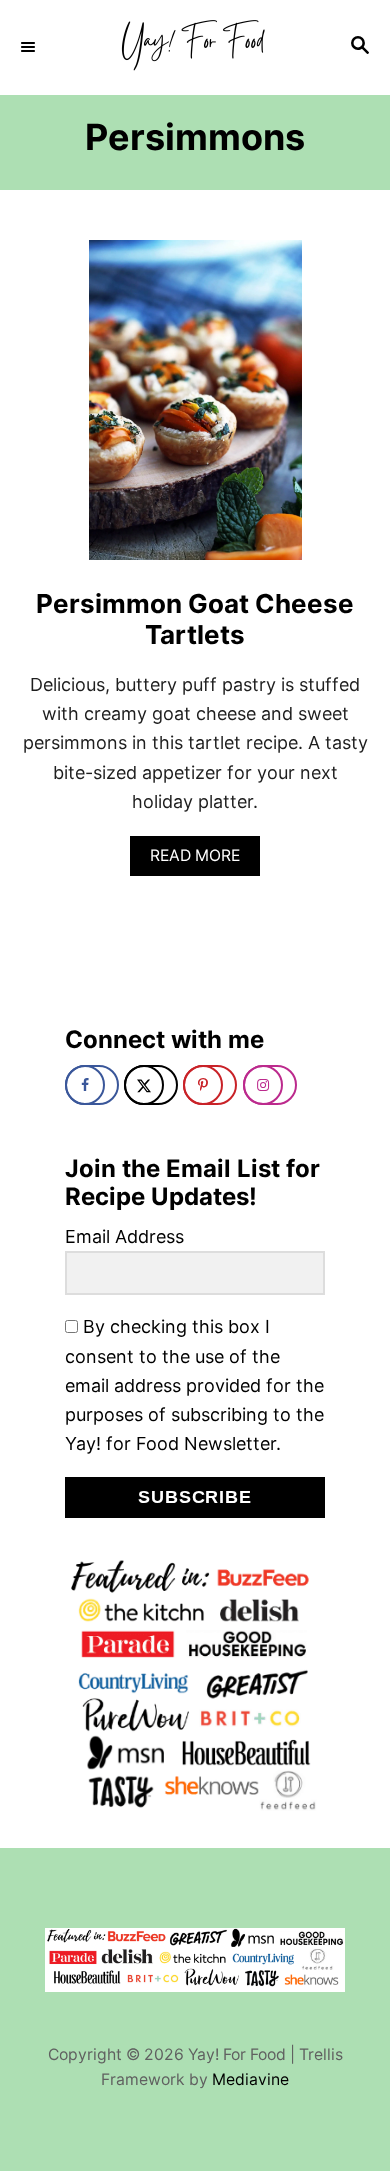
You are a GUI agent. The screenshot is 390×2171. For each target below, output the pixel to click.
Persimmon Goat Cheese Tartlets (195, 619)
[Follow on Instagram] (270, 1085)
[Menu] (30, 47)
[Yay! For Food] (195, 47)
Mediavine (250, 2079)
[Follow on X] (151, 1085)
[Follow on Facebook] (92, 1085)
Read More (201, 860)
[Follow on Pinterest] (210, 1085)
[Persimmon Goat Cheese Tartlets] (195, 409)
